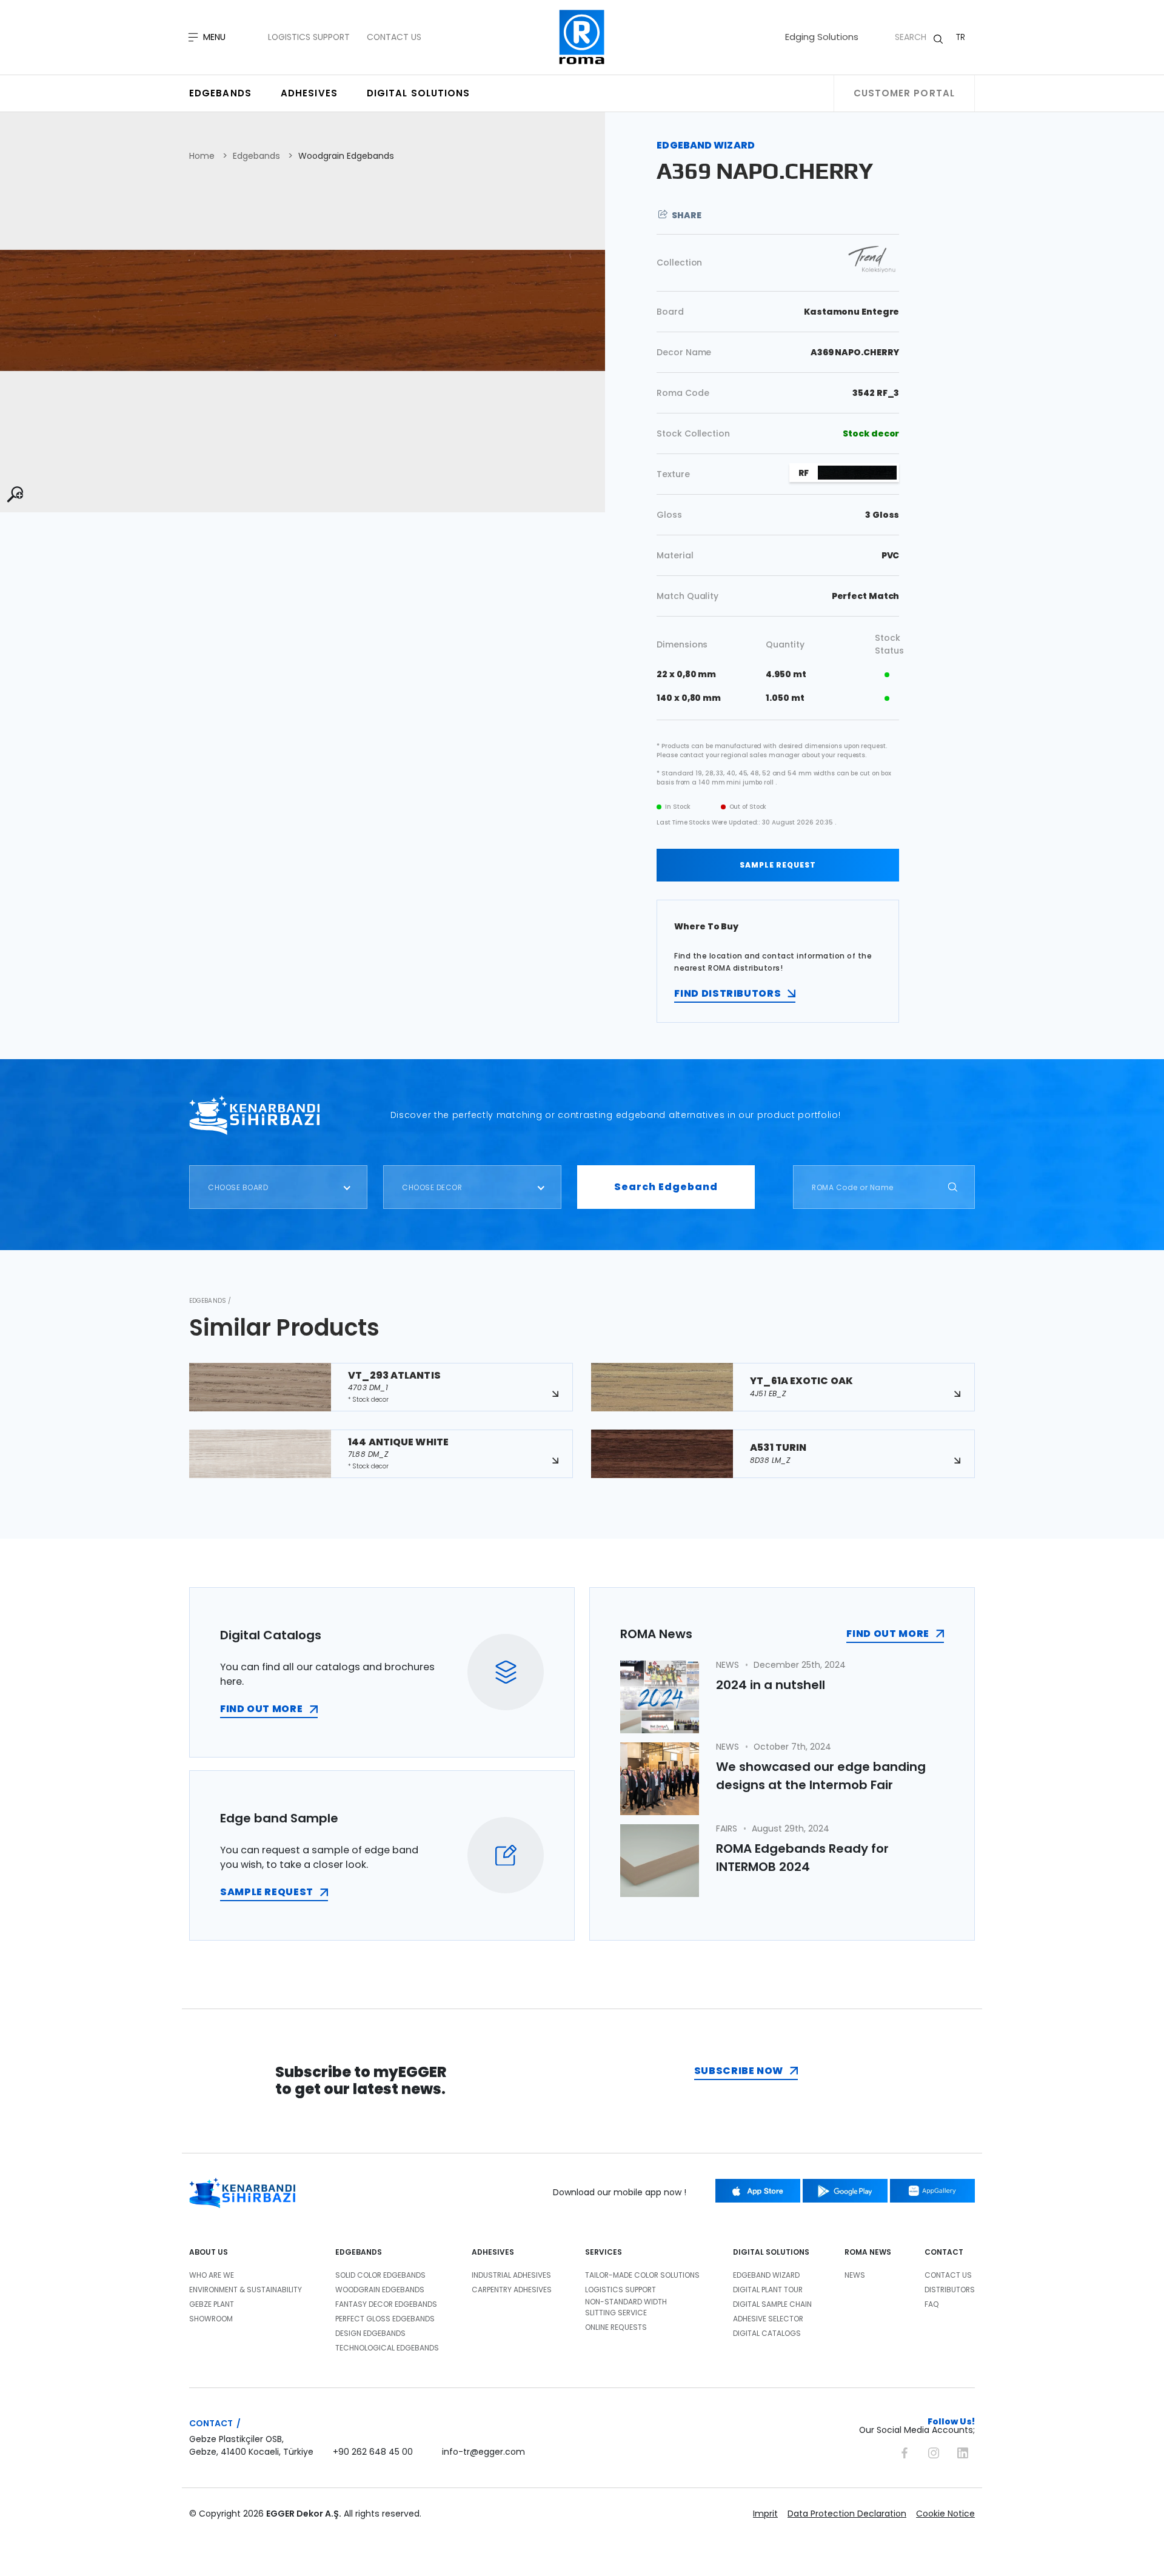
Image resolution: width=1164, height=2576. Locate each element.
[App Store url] (758, 2191)
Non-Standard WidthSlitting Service (626, 2307)
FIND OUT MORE (261, 1709)
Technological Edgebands (387, 2348)
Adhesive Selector (768, 2319)
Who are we (212, 2275)
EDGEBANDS (359, 2252)
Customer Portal (905, 93)
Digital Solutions (419, 93)
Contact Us (394, 37)
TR (961, 37)
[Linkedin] (963, 2451)
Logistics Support (309, 37)
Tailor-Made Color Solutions (642, 2275)
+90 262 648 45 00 (373, 2452)
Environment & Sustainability (246, 2290)
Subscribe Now (739, 2071)
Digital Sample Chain (772, 2304)
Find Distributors (727, 993)
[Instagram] (934, 2451)
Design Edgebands (370, 2333)
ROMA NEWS (868, 2252)
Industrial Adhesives (511, 2275)
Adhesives (309, 93)
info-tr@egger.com (483, 2452)
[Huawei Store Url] (932, 2191)
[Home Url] (582, 37)
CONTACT (944, 2252)
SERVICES (604, 2252)
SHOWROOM (211, 2319)
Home (202, 156)
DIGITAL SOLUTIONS (771, 2252)
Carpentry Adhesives (512, 2290)
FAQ (932, 2304)
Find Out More (888, 1634)
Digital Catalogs (767, 2333)
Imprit (765, 2514)
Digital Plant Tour (768, 2290)
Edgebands (220, 93)
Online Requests (616, 2327)
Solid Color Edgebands (380, 2275)
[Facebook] (905, 2451)
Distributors (950, 2290)
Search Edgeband (666, 1187)
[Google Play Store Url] (845, 2191)
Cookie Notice (945, 2514)
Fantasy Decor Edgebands (386, 2304)
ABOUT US (209, 2252)
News (855, 2275)
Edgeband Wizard (766, 2275)
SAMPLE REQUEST (778, 865)
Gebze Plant (212, 2304)
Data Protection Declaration (847, 2514)
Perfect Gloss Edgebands (385, 2319)
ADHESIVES (493, 2252)
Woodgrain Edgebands (346, 156)
